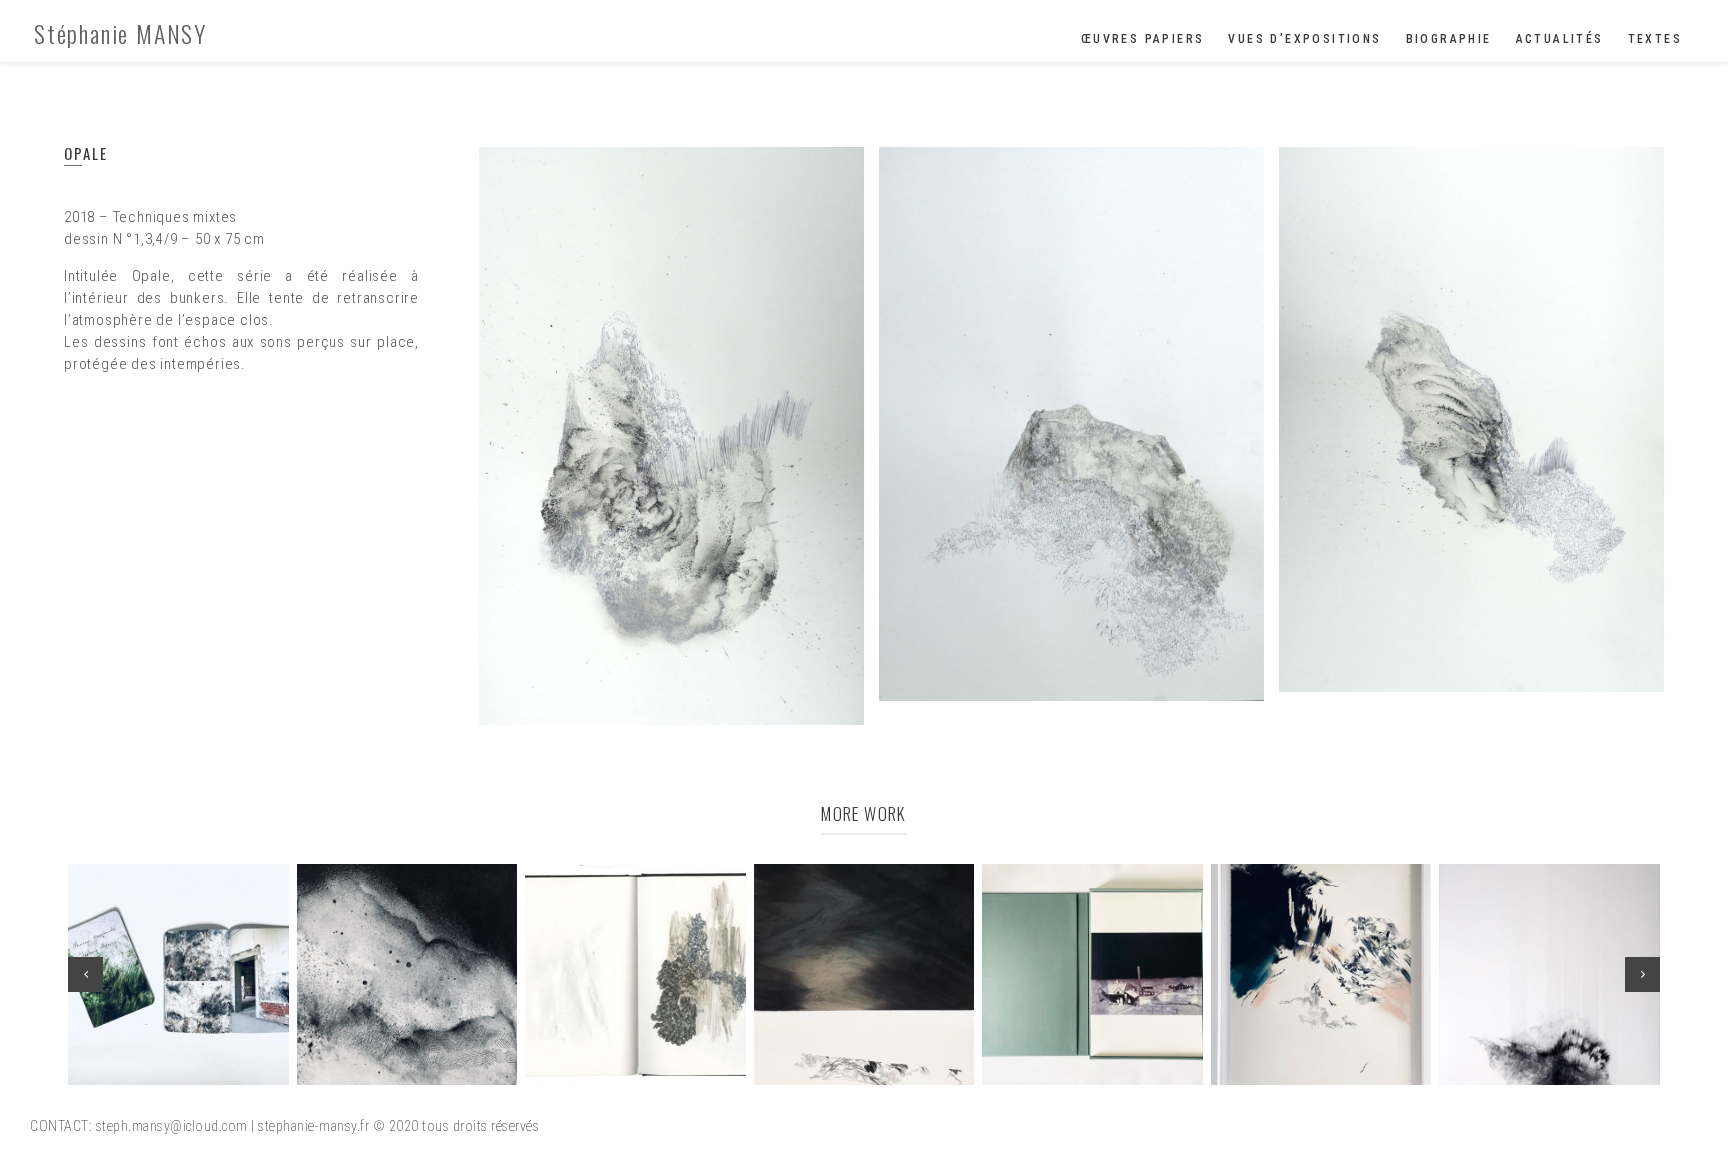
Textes (1655, 39)
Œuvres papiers (1143, 39)
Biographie (1449, 39)
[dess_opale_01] (671, 436)
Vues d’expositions (1304, 39)
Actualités (1560, 39)
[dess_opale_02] (1071, 424)
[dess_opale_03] (1471, 419)
